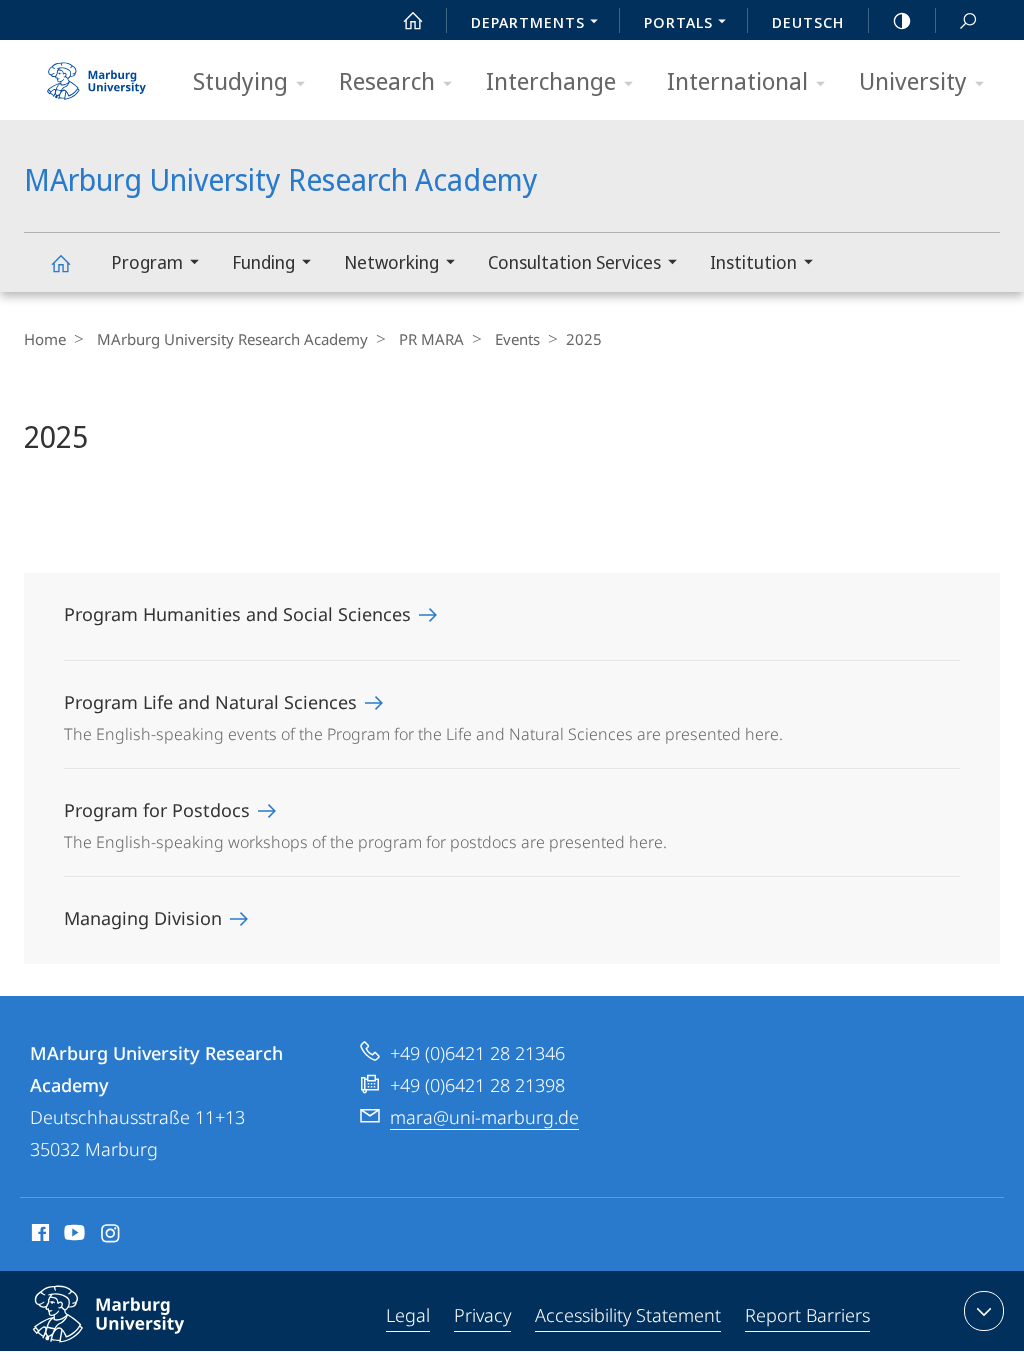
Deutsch (808, 22)
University (913, 80)
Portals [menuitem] (678, 22)
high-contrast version (902, 20)
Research (387, 80)
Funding (263, 262)
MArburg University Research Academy (60, 262)
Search (968, 20)
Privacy (482, 1315)
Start (413, 20)
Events (517, 339)
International (737, 80)
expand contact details (984, 1311)
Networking (391, 262)
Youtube (72, 1236)
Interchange (551, 80)
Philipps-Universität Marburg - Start (99, 74)
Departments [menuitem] (528, 22)
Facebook (38, 1236)
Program (147, 262)
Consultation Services (574, 262)
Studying (240, 80)
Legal (408, 1315)
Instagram (111, 1236)
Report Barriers (807, 1315)
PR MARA (431, 339)
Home (45, 339)
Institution (753, 262)
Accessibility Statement (628, 1315)
